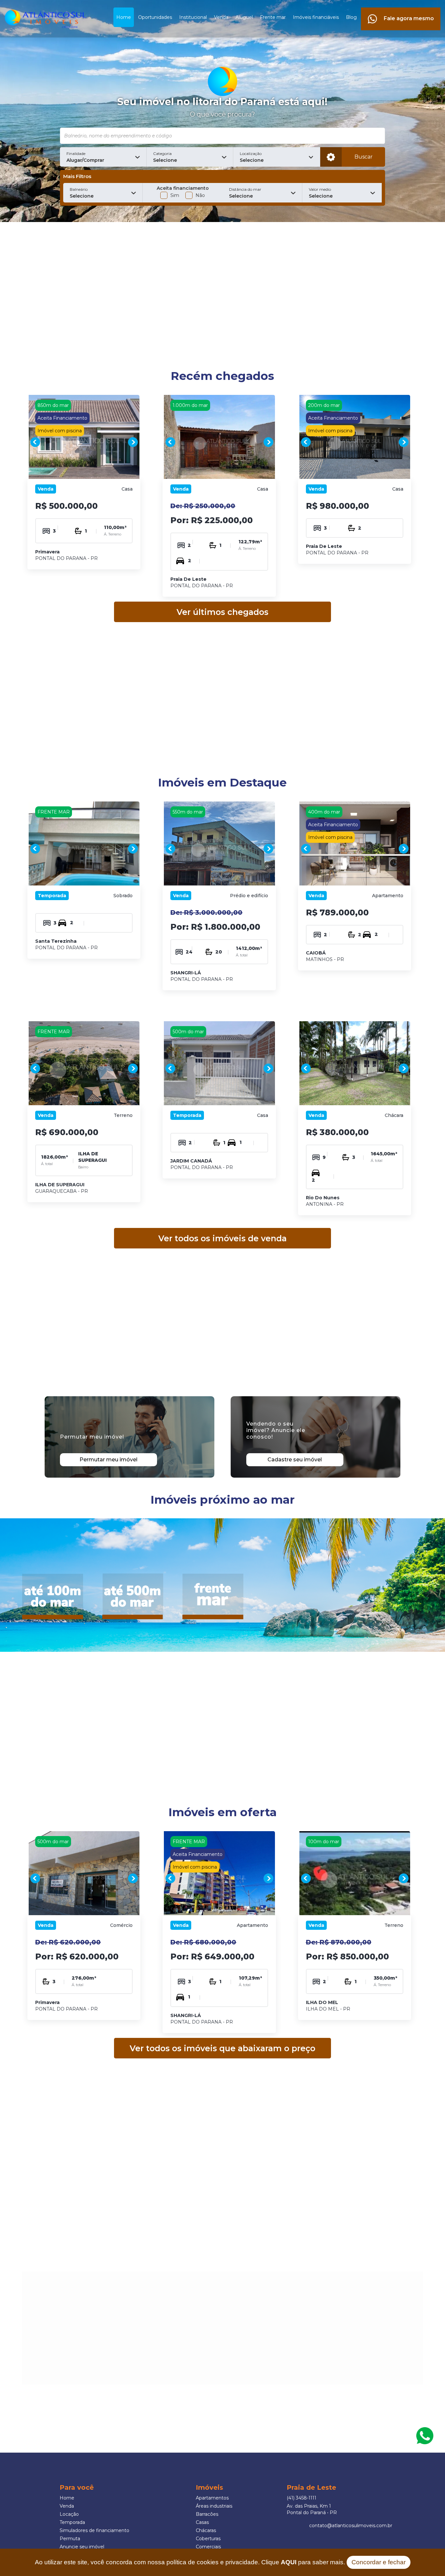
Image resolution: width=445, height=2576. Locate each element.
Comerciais (208, 2547)
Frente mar (273, 17)
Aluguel (244, 17)
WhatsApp (425, 2436)
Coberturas (208, 2539)
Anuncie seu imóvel (82, 2547)
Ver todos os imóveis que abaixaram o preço (223, 2048)
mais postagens (75, 2351)
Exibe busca (331, 157)
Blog (351, 17)
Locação (69, 2514)
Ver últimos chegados (223, 612)
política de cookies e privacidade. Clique (231, 2562)
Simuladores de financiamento (94, 2530)
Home (124, 17)
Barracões (207, 2514)
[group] (84, 442)
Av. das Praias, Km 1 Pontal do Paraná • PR (312, 2509)
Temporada (72, 2522)
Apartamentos (212, 2498)
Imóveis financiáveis (316, 17)
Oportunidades (155, 17)
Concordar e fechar (379, 2562)
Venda (221, 17)
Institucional (193, 17)
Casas (202, 2522)
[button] (103, 157)
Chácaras (206, 2530)
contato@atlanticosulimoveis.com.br (351, 2526)
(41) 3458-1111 (301, 2498)
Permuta (70, 2539)
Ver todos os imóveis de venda (223, 1238)
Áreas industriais (214, 2506)
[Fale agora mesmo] (401, 11)
